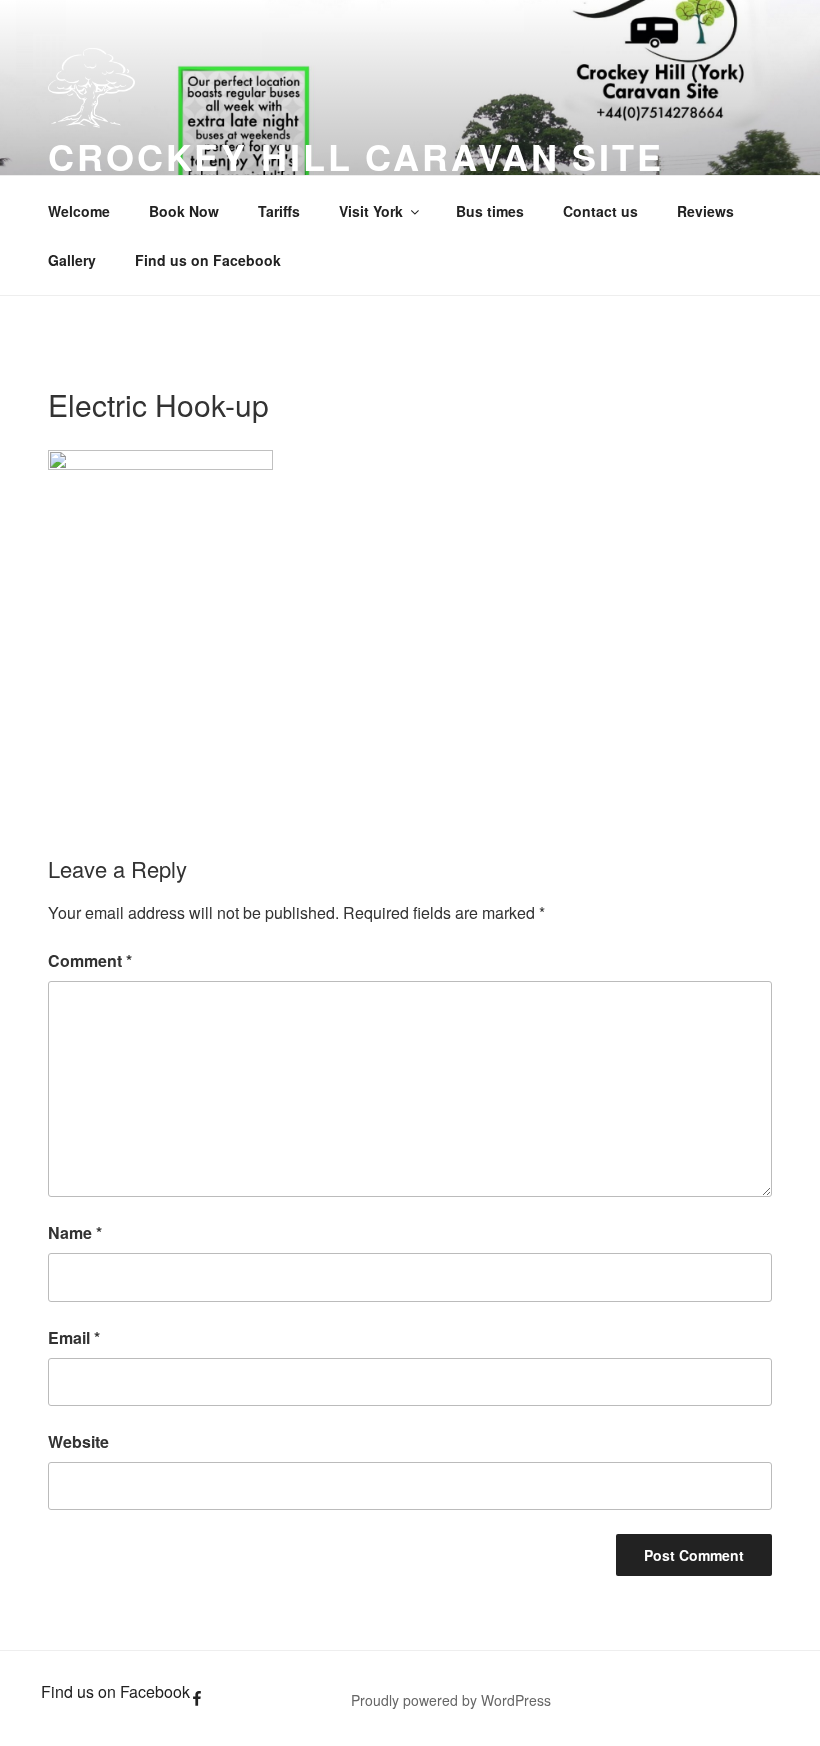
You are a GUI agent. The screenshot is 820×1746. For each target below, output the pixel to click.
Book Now (184, 211)
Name (75, 1232)
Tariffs (279, 211)
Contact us (600, 211)
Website (78, 1441)
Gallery (72, 260)
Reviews (705, 211)
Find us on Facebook (208, 260)
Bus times (490, 211)
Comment (90, 960)
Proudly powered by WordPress (451, 1700)
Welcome (79, 211)
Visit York (371, 211)
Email (74, 1337)
